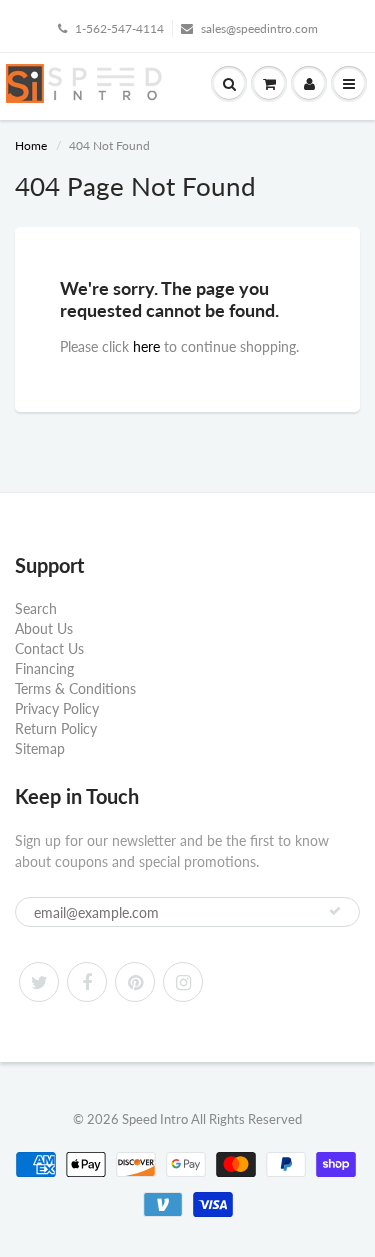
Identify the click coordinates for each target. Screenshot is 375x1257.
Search (36, 608)
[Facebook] (87, 982)
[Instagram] (183, 982)
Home (31, 145)
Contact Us (49, 648)
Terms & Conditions (75, 688)
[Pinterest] (135, 982)
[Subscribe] (335, 911)
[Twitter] (39, 982)
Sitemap (40, 748)
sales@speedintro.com (259, 28)
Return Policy (56, 728)
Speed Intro (155, 1119)
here (146, 346)
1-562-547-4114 (119, 28)
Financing (44, 668)
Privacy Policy (57, 708)
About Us (44, 628)
